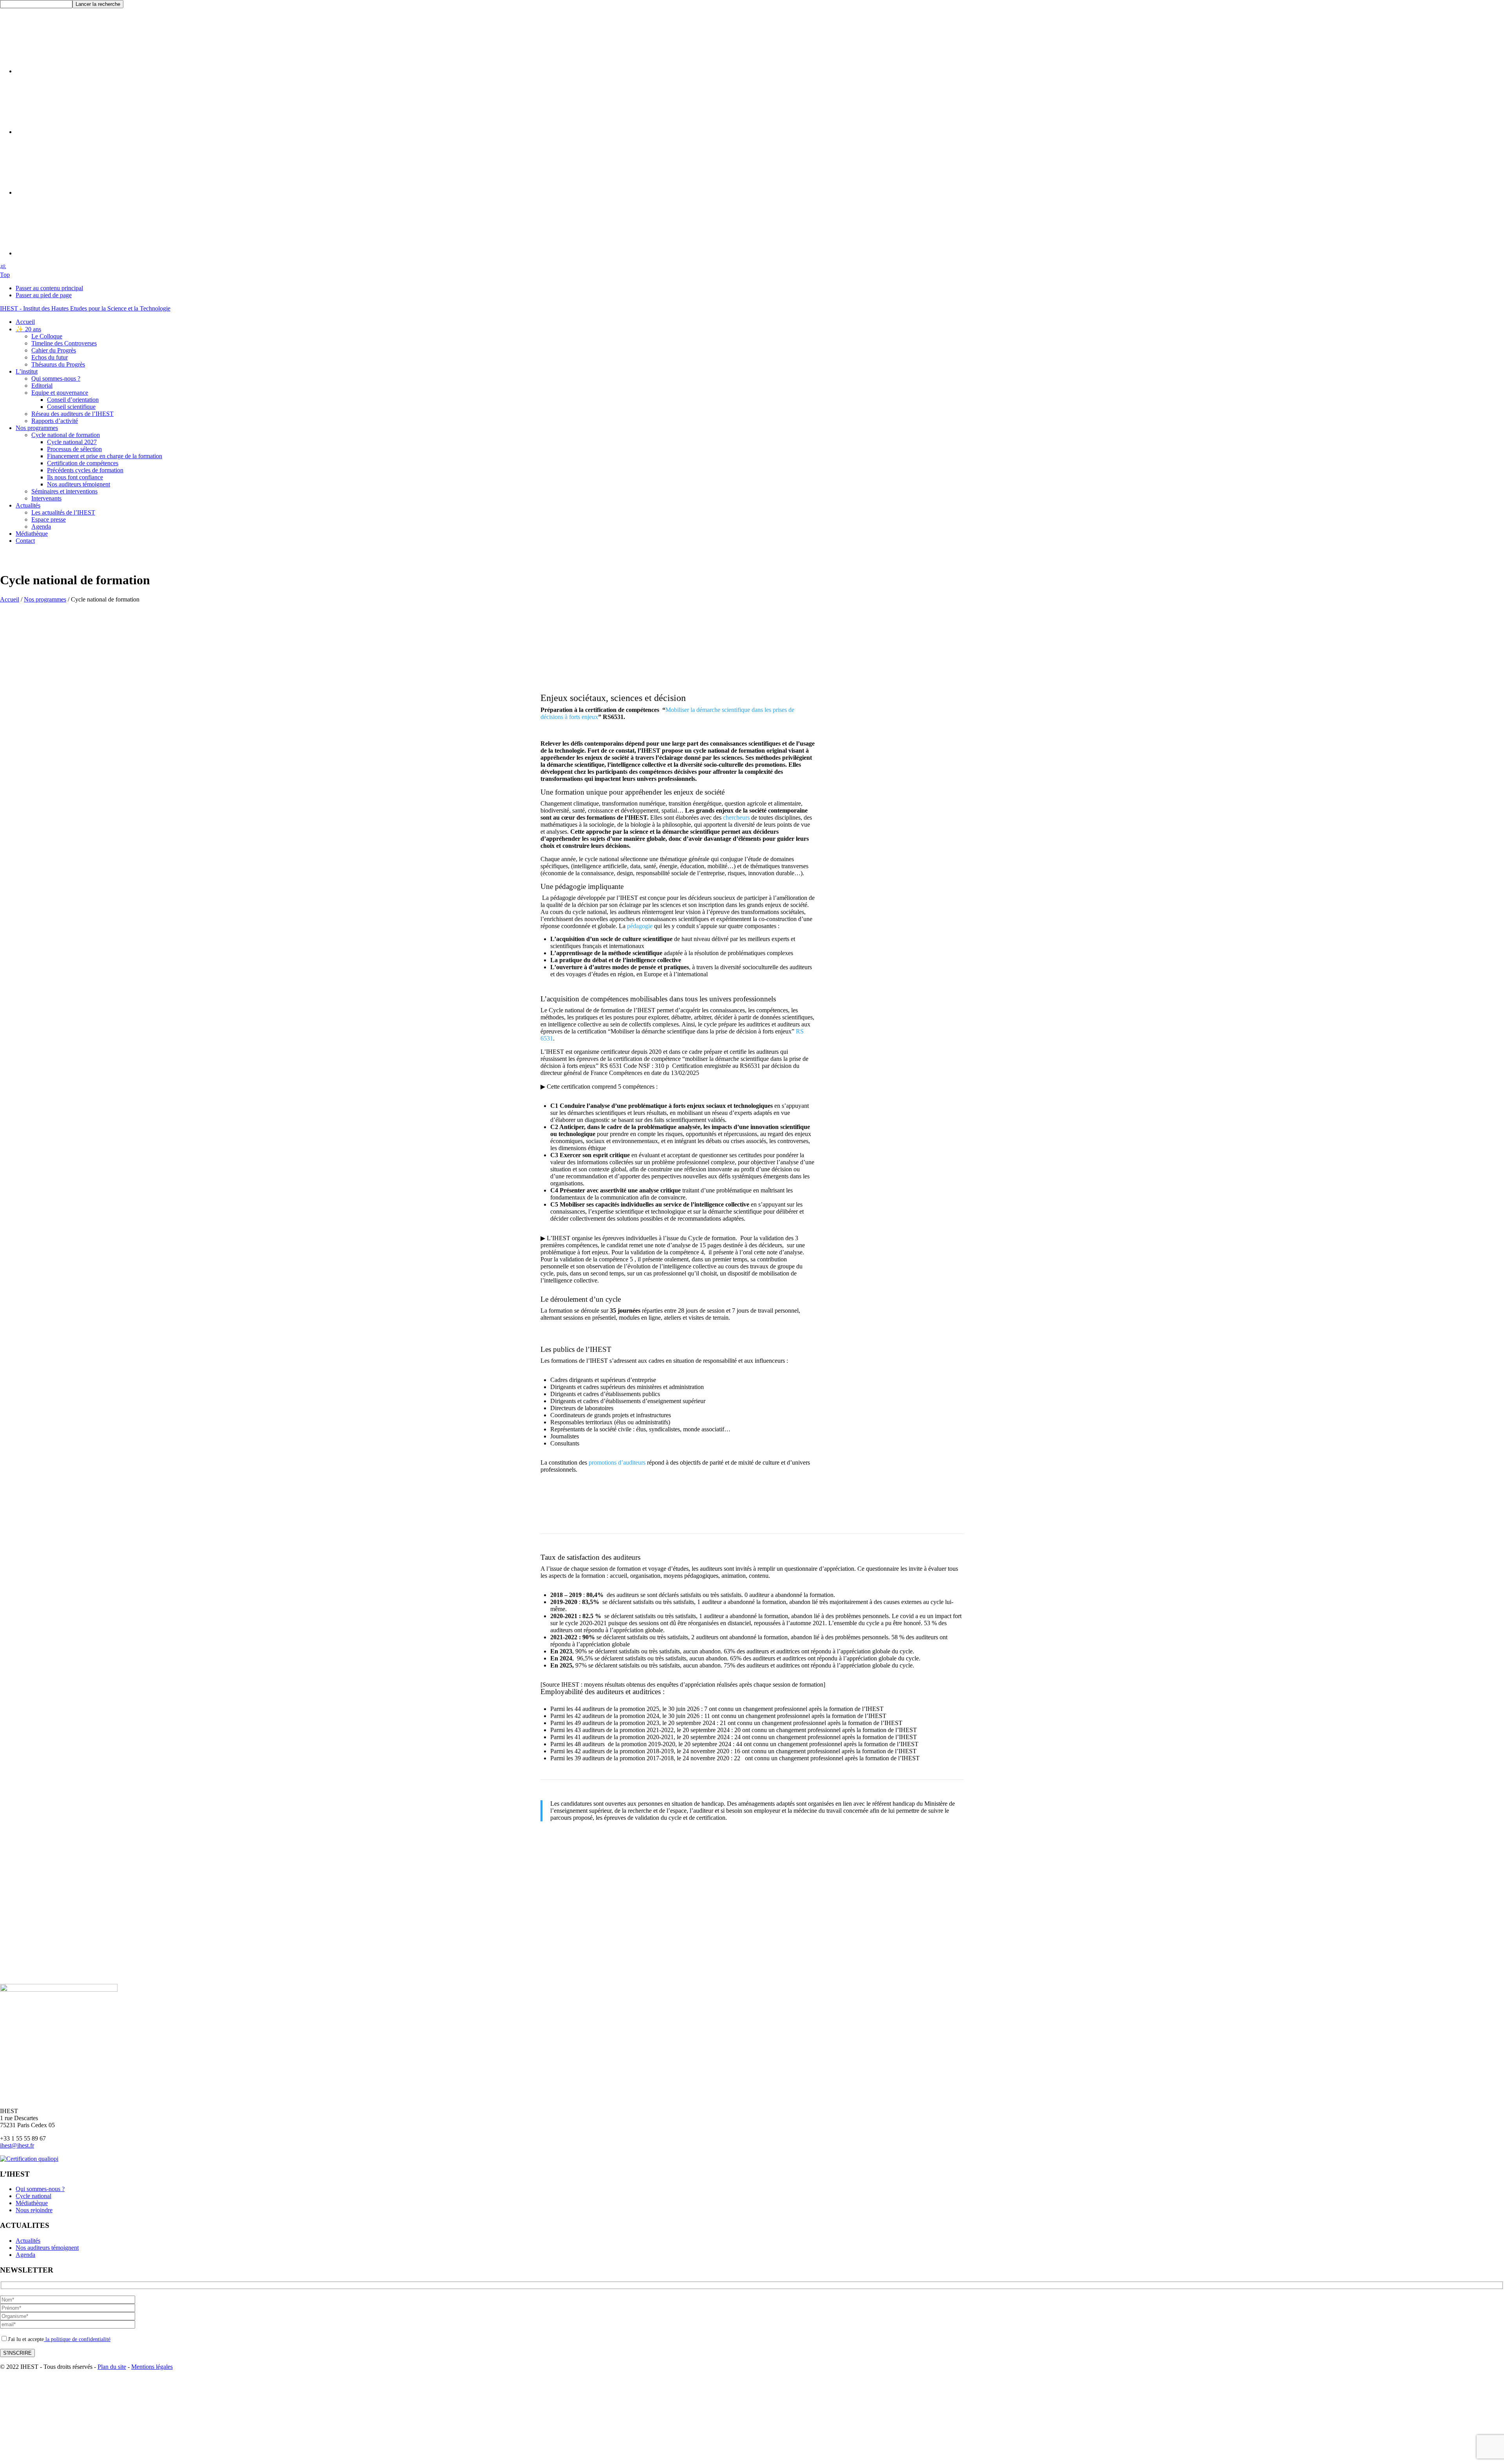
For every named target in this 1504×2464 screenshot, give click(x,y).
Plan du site (112, 2367)
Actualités (28, 2241)
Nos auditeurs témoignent (47, 2248)
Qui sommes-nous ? (40, 2189)
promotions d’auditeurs (617, 1462)
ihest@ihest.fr (17, 2145)
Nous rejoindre (34, 2210)
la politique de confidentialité (77, 2339)
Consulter (901, 824)
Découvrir (901, 918)
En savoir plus (901, 739)
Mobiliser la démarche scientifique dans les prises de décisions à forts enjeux (667, 713)
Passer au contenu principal (49, 288)
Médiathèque (32, 2203)
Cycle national (33, 2196)
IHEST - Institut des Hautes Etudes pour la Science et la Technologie (85, 308)
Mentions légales (152, 2367)
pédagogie (640, 926)
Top (5, 275)
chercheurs (736, 817)
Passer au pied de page (44, 295)
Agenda (25, 2255)
